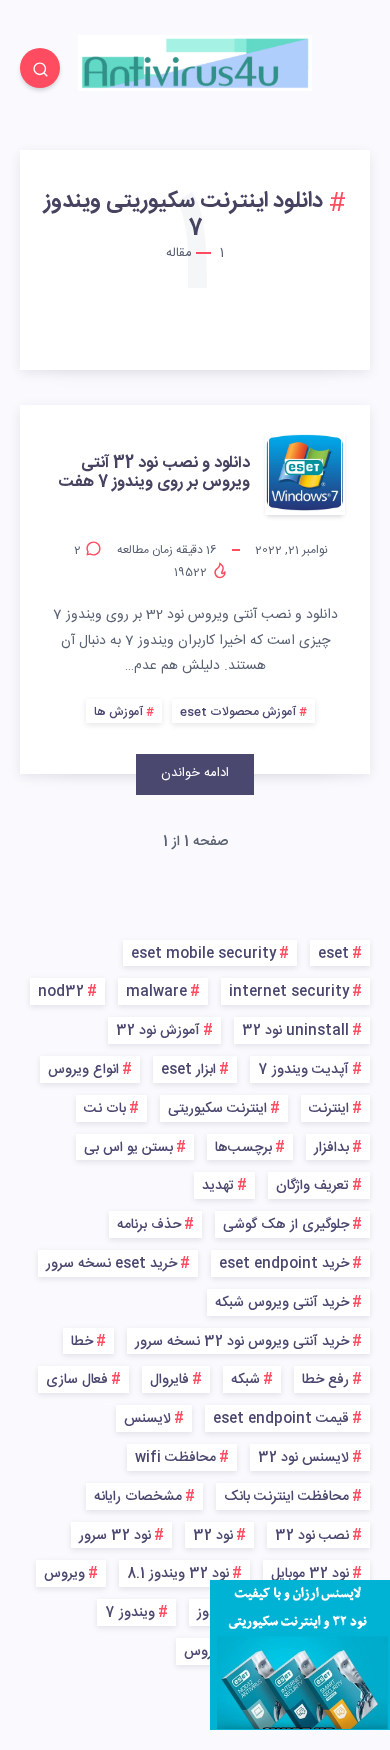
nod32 (61, 992)
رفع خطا (325, 1380)
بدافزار (331, 1148)
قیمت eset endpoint (281, 1419)
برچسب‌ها (243, 1148)
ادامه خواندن (195, 773)
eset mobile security (203, 954)
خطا (82, 1342)
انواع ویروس (83, 1070)
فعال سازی (77, 1380)
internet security (289, 992)
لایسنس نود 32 (303, 1458)
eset (333, 954)
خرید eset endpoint (284, 1264)
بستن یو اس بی (128, 1148)
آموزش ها (118, 712)
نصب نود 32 (312, 1536)
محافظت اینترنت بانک (286, 1497)
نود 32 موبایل (310, 1574)
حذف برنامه (149, 1225)
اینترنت (329, 1109)
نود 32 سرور (115, 1536)
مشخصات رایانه (138, 1497)
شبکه (245, 1380)
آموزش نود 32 (158, 1031)
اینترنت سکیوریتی (217, 1109)
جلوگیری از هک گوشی (286, 1225)
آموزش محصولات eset (238, 712)
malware (156, 992)
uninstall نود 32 (295, 1031)
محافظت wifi (175, 1458)
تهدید (218, 1186)
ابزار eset (188, 1070)
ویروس (64, 1574)
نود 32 (213, 1536)
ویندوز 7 (130, 1613)
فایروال (169, 1380)
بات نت (105, 1109)
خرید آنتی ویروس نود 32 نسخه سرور (242, 1342)
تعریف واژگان (312, 1186)
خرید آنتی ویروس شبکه (282, 1303)
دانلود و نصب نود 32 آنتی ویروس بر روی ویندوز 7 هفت (154, 473)
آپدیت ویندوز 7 (303, 1070)
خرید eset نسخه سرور (111, 1264)
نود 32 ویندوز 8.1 (178, 1574)
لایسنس (147, 1419)
